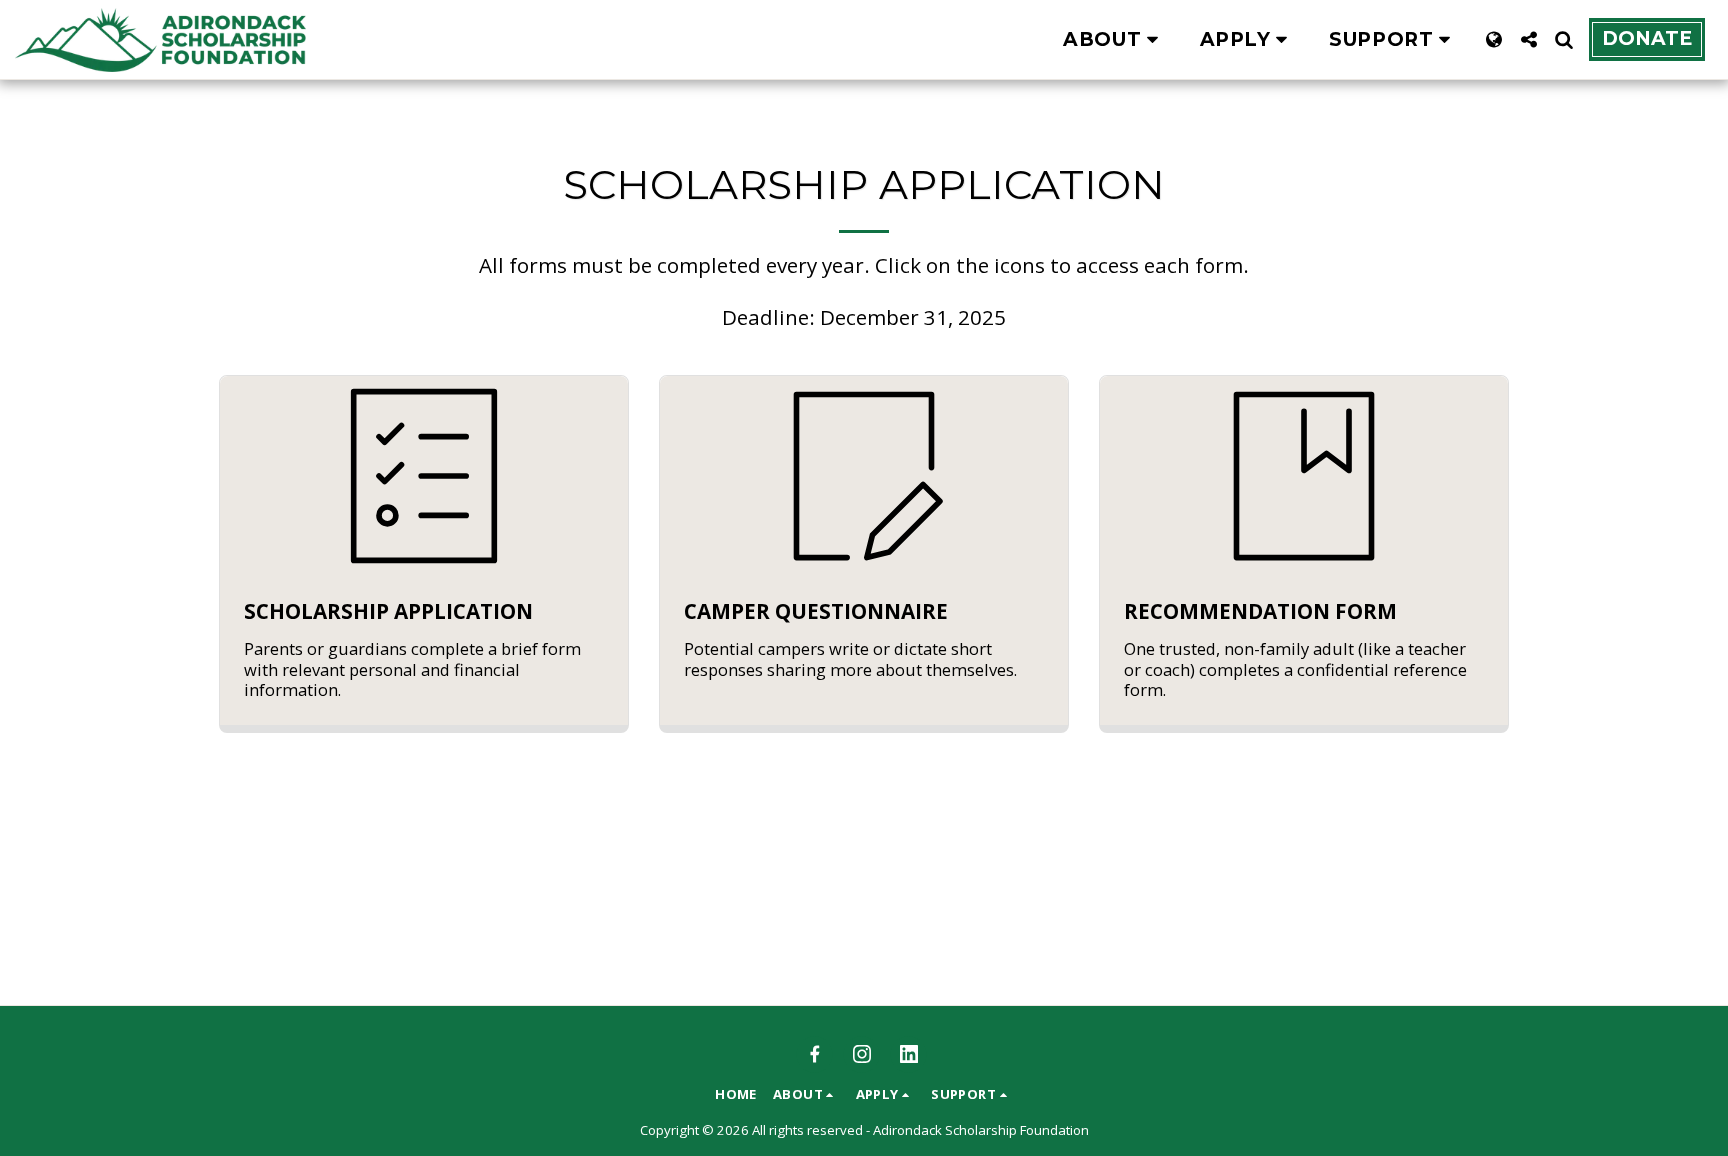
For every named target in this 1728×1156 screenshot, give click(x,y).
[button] (1114, 40)
